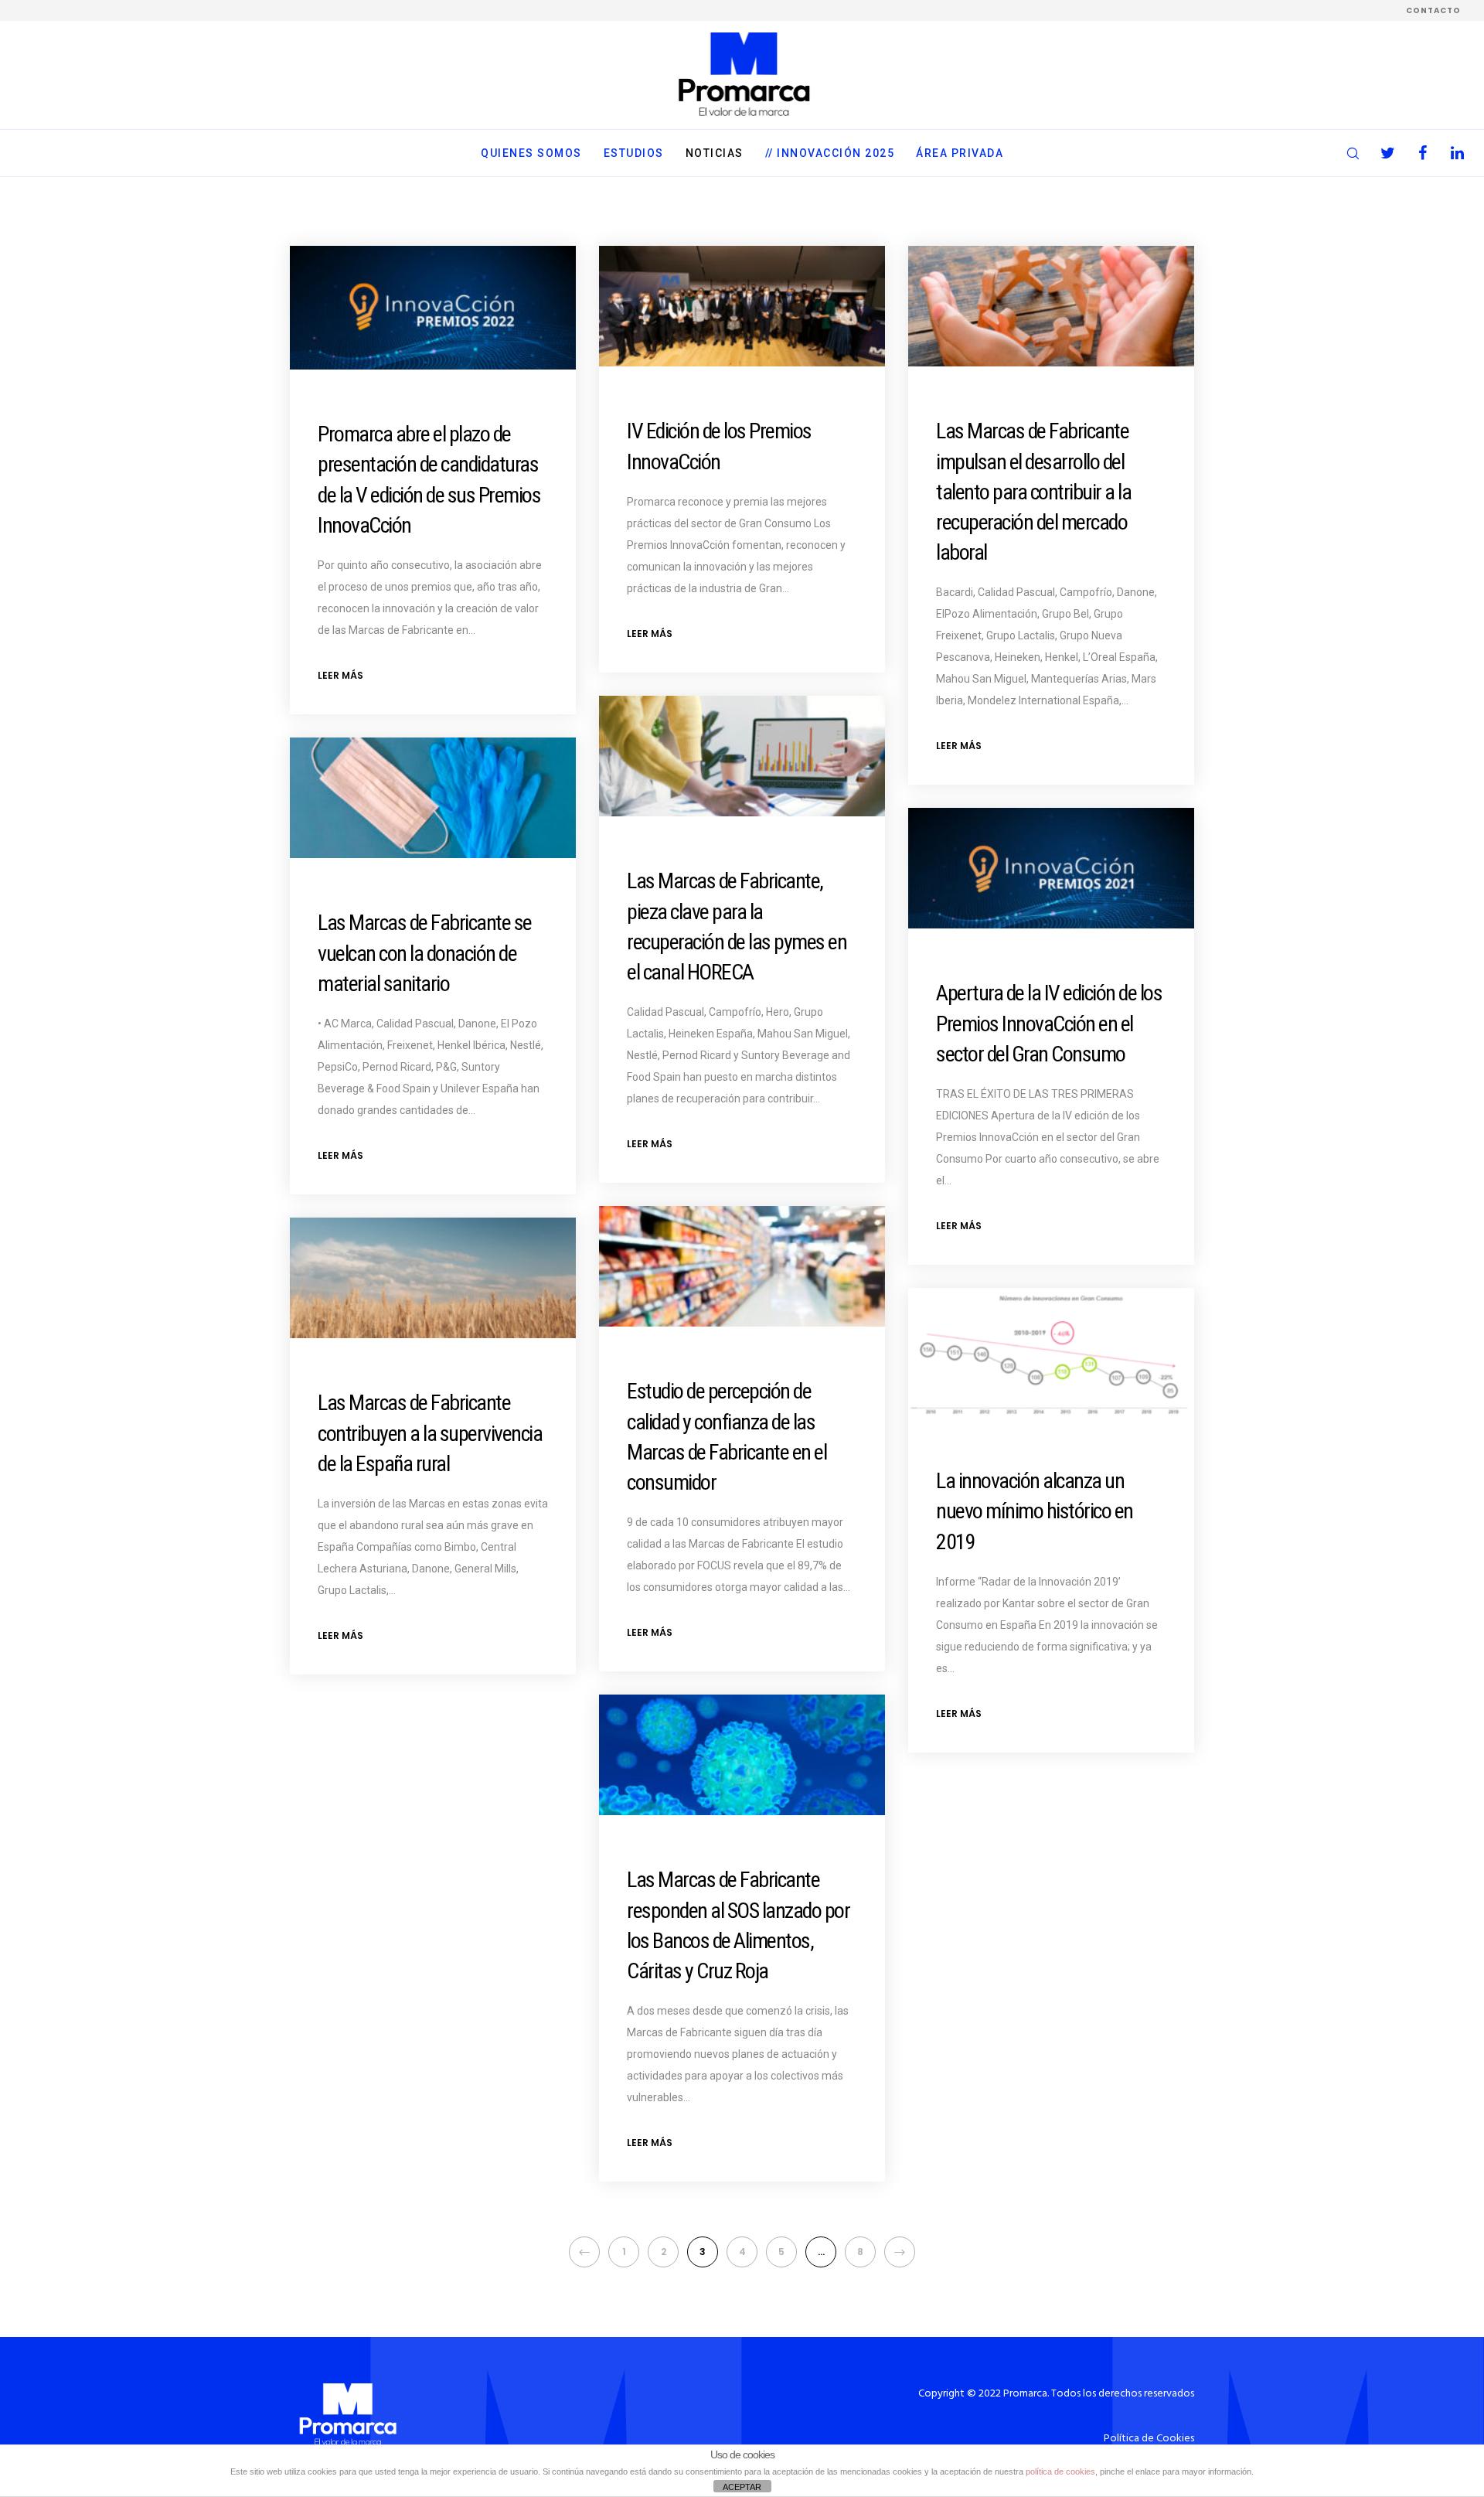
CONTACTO (1433, 10)
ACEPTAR (742, 2487)
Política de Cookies (1149, 2439)
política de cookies (1060, 2471)
